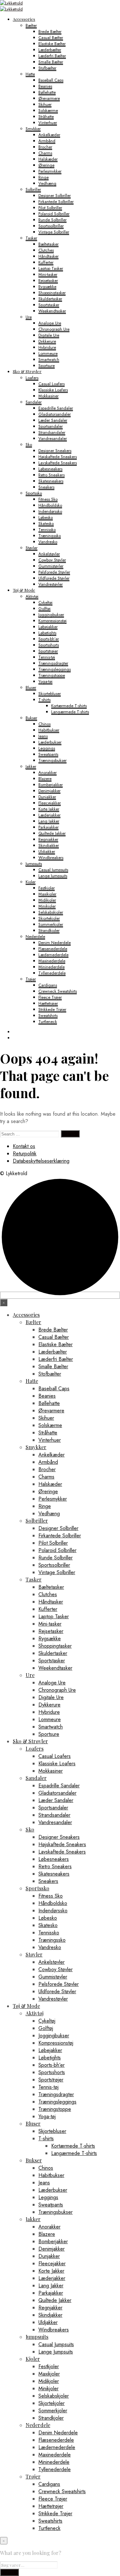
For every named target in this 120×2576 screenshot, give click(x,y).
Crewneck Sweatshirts (58, 991)
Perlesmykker (50, 171)
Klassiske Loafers (53, 390)
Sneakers (46, 487)
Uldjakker (47, 851)
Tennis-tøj (47, 657)
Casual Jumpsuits (53, 870)
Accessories (24, 19)
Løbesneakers (50, 469)
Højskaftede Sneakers (58, 457)
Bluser (31, 687)
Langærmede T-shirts (70, 712)
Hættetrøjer (48, 1003)
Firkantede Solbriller (56, 202)
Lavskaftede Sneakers (58, 463)
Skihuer (45, 104)
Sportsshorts (49, 645)
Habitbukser (49, 730)
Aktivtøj (32, 596)
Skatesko (46, 523)
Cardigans (48, 985)
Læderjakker (49, 815)
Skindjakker (49, 845)
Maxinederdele (52, 961)
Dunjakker (47, 797)
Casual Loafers (52, 384)
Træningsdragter (53, 663)
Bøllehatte (47, 92)
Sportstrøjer (48, 651)
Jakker (31, 766)
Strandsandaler (52, 432)
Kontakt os (24, 1146)
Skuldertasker (50, 299)
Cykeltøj (45, 602)
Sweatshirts (48, 1015)
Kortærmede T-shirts (69, 706)
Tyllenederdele (52, 973)
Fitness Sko (48, 499)
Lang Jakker (49, 821)
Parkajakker (48, 827)
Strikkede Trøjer (52, 1009)
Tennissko (47, 530)
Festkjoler (47, 888)
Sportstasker (49, 305)
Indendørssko (50, 511)
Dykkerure (47, 341)
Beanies (45, 86)
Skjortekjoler (49, 918)
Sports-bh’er (49, 639)
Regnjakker (48, 839)
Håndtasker (48, 256)
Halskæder (48, 159)
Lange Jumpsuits (53, 876)
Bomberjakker (51, 785)
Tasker (31, 238)
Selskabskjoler (51, 912)
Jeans (43, 736)
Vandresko (48, 542)
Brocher (45, 147)
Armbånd (47, 141)
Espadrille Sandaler (56, 408)
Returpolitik (25, 1154)
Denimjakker (49, 791)
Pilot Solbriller (50, 208)
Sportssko (34, 493)
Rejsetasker (48, 281)
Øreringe (46, 165)
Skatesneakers (51, 481)
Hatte (30, 74)
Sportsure (47, 366)
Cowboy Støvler (52, 560)
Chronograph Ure (54, 329)
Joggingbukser (51, 615)
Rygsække (47, 287)
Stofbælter (47, 68)
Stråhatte (46, 117)
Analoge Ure (50, 323)
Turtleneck (48, 1022)
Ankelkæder (49, 135)
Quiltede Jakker (52, 833)
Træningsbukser (52, 760)
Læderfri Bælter (52, 56)
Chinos (44, 724)
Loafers (32, 378)
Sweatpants (48, 754)
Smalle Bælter (51, 62)
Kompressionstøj (52, 621)
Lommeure (48, 353)
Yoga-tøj (45, 681)
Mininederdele (52, 967)
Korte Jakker (49, 809)
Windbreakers (51, 858)
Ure (29, 317)
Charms (45, 153)
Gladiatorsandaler (55, 414)
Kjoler (31, 882)
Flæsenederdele (53, 949)
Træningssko (50, 536)
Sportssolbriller (51, 226)
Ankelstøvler (49, 554)
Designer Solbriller (55, 195)
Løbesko (46, 517)
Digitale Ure (49, 335)
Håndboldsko (50, 505)
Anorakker (48, 773)
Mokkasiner (48, 396)
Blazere (45, 779)
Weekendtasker (52, 311)
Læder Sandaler (53, 420)
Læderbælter (50, 50)
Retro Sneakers (52, 475)
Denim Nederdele (55, 943)
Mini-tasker (48, 274)
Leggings (47, 748)
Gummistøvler (51, 566)
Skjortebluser (50, 694)
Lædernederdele (53, 955)
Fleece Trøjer (50, 997)
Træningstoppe (52, 675)
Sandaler (34, 402)
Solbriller (33, 189)
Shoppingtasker (52, 293)
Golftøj (44, 609)
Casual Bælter (51, 38)
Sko (29, 445)
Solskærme (48, 110)
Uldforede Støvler (54, 578)
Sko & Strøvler (27, 371)
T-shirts (44, 700)
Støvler (32, 548)
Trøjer (31, 979)
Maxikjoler (47, 894)
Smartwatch (49, 359)
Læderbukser (50, 742)
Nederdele (35, 937)
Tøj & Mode (24, 590)
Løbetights (47, 633)
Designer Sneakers (55, 451)
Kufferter (46, 262)
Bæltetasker (48, 244)
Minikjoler (47, 906)
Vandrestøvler (51, 584)
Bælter (31, 25)
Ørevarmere (49, 98)
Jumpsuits (34, 864)
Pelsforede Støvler (54, 572)
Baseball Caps (51, 80)
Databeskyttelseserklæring (41, 1161)
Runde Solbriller (52, 220)
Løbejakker (48, 627)
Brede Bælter (50, 31)
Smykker (33, 129)
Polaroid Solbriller (54, 214)
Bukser (31, 718)
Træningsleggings (55, 669)
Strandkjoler (49, 930)
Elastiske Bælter (52, 44)
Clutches (46, 250)
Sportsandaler (51, 426)
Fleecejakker (50, 803)
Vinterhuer (48, 123)
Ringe (44, 177)
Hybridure (47, 347)
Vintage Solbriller (54, 232)
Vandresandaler (53, 438)
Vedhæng (47, 183)
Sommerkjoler (51, 924)
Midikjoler (47, 900)
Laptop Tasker (51, 268)
